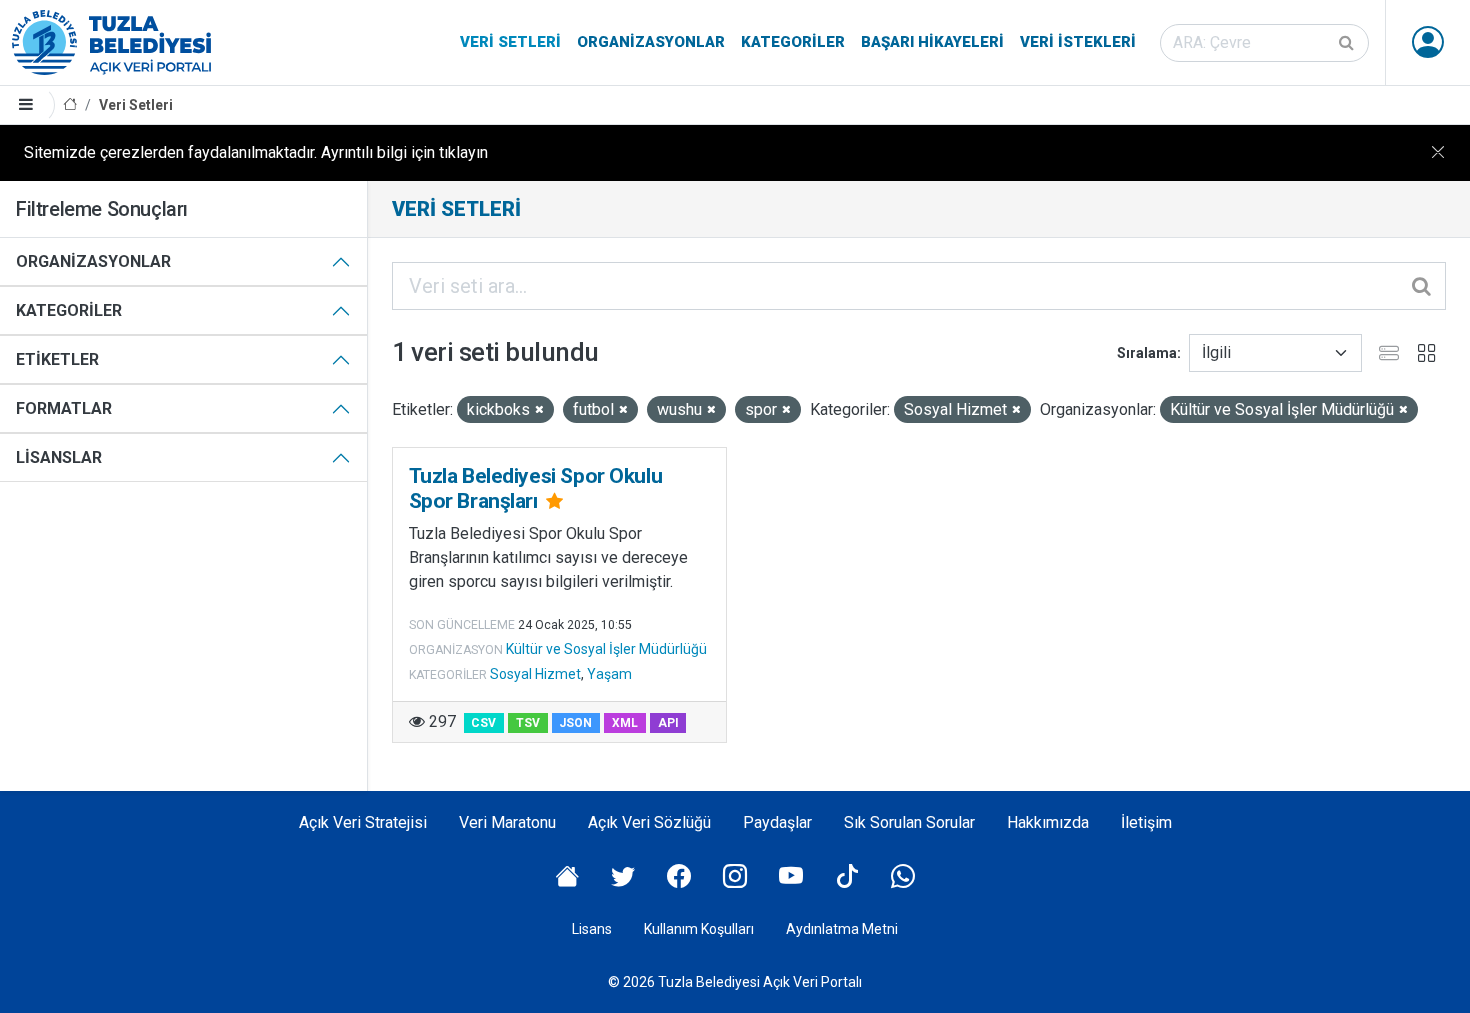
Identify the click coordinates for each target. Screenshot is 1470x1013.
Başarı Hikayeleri (932, 42)
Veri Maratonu (507, 822)
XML (625, 723)
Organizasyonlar (651, 42)
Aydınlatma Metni (842, 929)
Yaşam (609, 674)
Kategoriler (793, 42)
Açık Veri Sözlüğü (649, 822)
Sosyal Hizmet (535, 674)
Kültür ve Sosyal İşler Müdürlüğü (606, 649)
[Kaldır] (539, 410)
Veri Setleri (510, 42)
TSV (528, 723)
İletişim (1146, 822)
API (668, 723)
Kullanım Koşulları (699, 929)
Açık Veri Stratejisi (363, 822)
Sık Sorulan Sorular (909, 822)
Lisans (592, 929)
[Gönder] (1348, 43)
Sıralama (1147, 353)
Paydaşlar (777, 822)
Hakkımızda (1048, 822)
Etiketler (57, 359)
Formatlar (64, 408)
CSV (483, 723)
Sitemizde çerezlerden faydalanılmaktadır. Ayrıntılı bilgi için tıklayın (256, 152)
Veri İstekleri (1078, 42)
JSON (575, 723)
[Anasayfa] (70, 105)
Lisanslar (59, 457)
